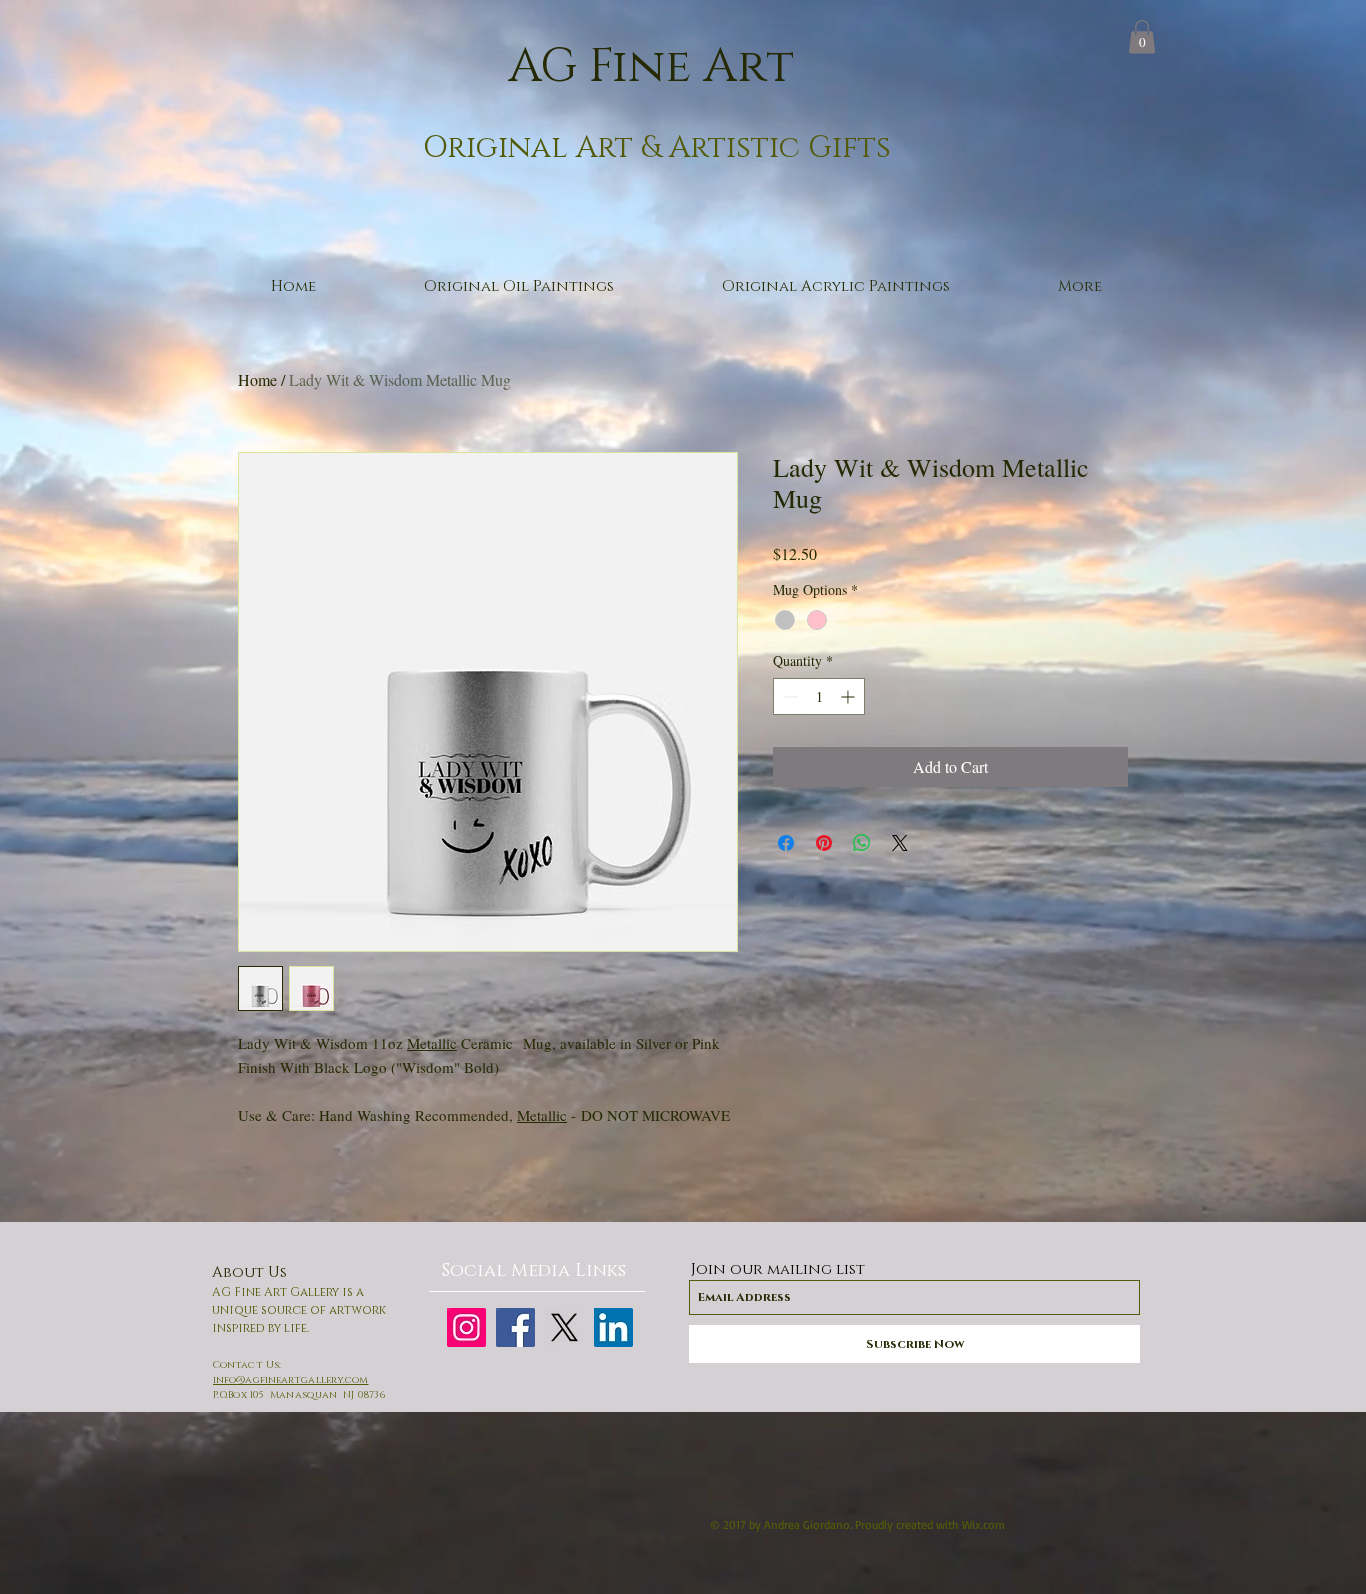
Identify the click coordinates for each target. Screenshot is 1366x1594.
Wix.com (983, 1524)
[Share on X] (900, 843)
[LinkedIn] (613, 1327)
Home (257, 379)
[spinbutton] (819, 696)
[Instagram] (466, 1327)
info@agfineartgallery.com (291, 1380)
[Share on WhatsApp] (862, 843)
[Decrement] (788, 696)
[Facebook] (515, 1327)
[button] (1142, 36)
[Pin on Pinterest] (824, 843)
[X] (564, 1327)
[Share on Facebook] (786, 843)
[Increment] (849, 696)
